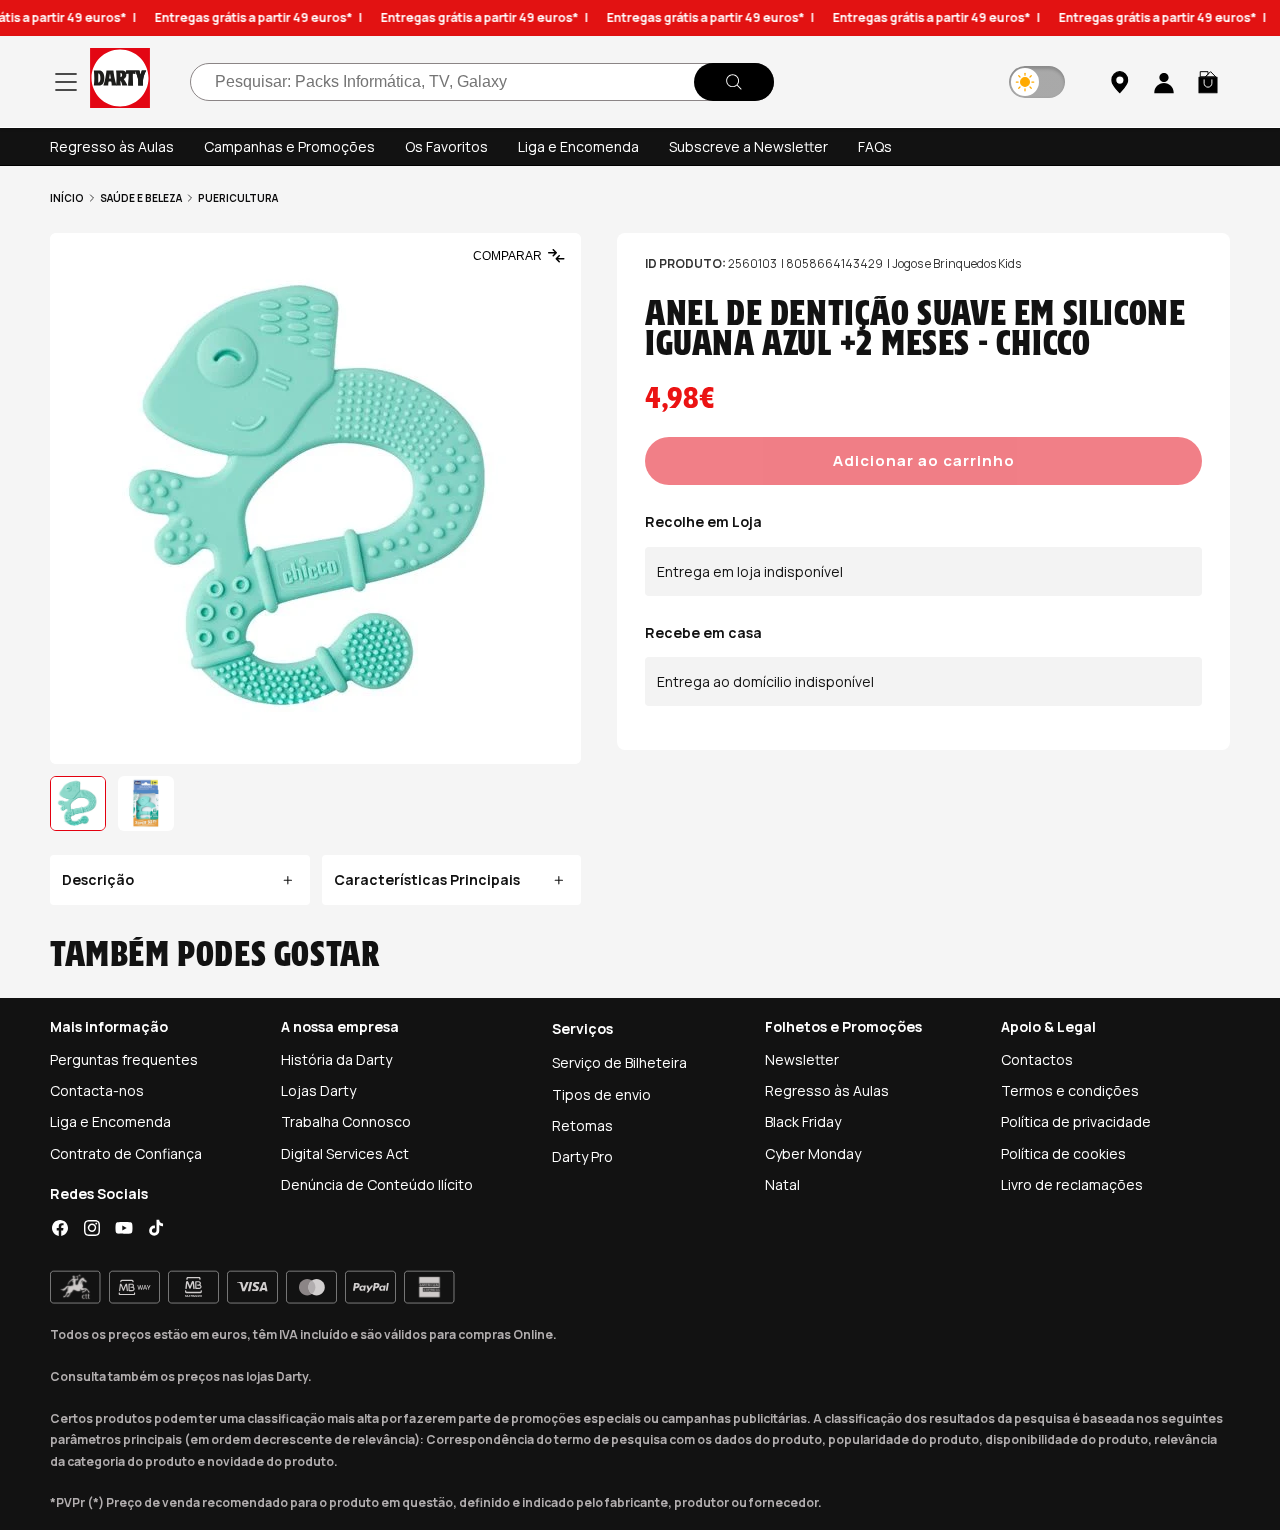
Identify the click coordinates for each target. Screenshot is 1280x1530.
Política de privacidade (1076, 1121)
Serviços (582, 1028)
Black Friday (803, 1121)
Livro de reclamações (1072, 1184)
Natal (782, 1184)
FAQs (875, 146)
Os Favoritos (446, 146)
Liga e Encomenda (578, 146)
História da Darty (336, 1059)
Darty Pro (582, 1156)
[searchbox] (482, 82)
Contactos (1037, 1059)
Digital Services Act (345, 1153)
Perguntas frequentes (124, 1059)
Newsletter (802, 1059)
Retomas (582, 1125)
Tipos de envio (601, 1094)
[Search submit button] (734, 82)
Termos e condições (1070, 1090)
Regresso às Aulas (112, 146)
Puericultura (238, 198)
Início (67, 198)
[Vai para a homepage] (120, 81)
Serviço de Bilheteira (619, 1062)
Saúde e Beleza (141, 198)
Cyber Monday (813, 1153)
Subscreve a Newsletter (748, 146)
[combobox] (482, 82)
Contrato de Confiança (126, 1153)
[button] (1208, 82)
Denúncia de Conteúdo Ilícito (377, 1184)
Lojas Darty (318, 1090)
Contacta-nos (97, 1090)
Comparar (507, 256)
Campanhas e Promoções (289, 146)
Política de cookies (1063, 1153)
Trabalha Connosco (346, 1121)
